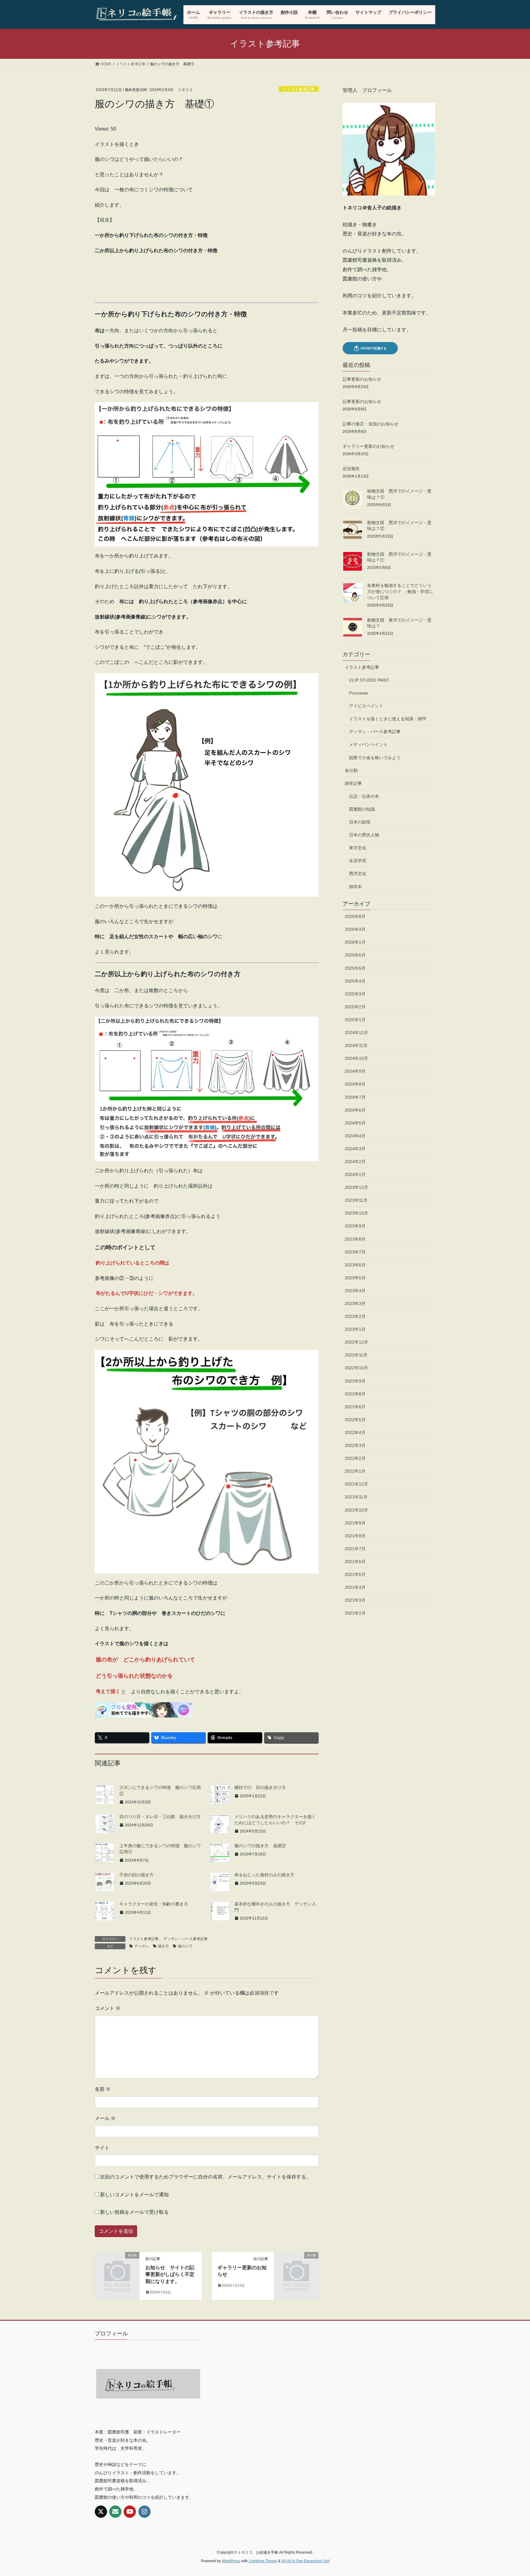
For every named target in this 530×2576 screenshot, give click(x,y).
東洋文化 (358, 848)
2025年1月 (355, 1020)
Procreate (359, 693)
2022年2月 (355, 1458)
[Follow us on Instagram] (144, 2512)
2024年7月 (355, 1097)
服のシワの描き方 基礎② (260, 1846)
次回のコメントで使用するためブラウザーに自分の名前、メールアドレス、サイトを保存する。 (205, 2177)
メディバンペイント (368, 744)
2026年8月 (355, 916)
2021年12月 (356, 1484)
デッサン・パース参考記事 (186, 1939)
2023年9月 (355, 1226)
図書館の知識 (362, 809)
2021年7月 (355, 1549)
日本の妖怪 (360, 822)
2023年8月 (355, 1239)
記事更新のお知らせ (362, 379)
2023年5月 (355, 1278)
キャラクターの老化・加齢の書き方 (156, 1904)
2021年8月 (355, 1536)
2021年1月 (355, 1613)
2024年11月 (356, 1045)
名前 (103, 2089)
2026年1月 (355, 942)
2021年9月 (355, 1523)
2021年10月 (356, 1510)
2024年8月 (355, 1084)
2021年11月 (356, 1497)
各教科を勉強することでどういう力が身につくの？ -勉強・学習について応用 (400, 591)
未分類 (351, 771)
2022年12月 (356, 1342)
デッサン (142, 1946)
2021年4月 (355, 1587)
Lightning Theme (263, 2561)
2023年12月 (356, 1187)
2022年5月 (355, 1420)
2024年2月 (355, 1162)
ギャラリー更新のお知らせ (368, 446)
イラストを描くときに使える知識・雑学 (388, 719)
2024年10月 (356, 1058)
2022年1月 (355, 1471)
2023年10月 (356, 1213)
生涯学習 (358, 861)
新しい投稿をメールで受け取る (134, 2212)
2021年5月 (355, 1574)
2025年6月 (355, 955)
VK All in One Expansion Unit (305, 2561)
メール (105, 2118)
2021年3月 (355, 1600)
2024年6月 (355, 1110)
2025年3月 (355, 994)
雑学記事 (353, 783)
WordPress (231, 2561)
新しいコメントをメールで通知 (134, 2195)
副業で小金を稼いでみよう (375, 758)
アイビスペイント (366, 706)
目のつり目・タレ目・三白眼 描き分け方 (160, 1817)
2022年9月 (355, 1381)
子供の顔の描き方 (136, 1875)
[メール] (115, 2512)
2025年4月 (355, 981)
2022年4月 (355, 1433)
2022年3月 (355, 1445)
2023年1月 (355, 1329)
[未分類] (117, 2265)
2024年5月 (355, 1123)
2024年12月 (356, 1033)
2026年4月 (355, 929)
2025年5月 (355, 968)
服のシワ (185, 1946)
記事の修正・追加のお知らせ (371, 424)
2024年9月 (355, 1071)
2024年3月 (355, 1149)
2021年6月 (355, 1562)
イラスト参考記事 (299, 89)
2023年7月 (355, 1252)
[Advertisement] (207, 279)
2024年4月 (355, 1136)
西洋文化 (358, 873)
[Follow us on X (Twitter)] (101, 2512)
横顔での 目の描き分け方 (262, 1787)
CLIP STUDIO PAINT (369, 680)
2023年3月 (355, 1303)
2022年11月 (356, 1355)
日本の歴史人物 (364, 835)
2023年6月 (355, 1265)
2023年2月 (355, 1316)
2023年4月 (355, 1291)
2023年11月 (356, 1200)
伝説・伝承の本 (364, 796)
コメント (108, 2008)
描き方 (163, 1946)
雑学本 (355, 887)
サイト (102, 2148)
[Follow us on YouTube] (130, 2512)
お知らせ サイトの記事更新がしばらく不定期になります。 (170, 2274)
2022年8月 (355, 1394)
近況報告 (351, 469)
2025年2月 (355, 1007)
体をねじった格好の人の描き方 (264, 1875)
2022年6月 (355, 1407)
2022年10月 (356, 1368)
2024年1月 (355, 1174)
